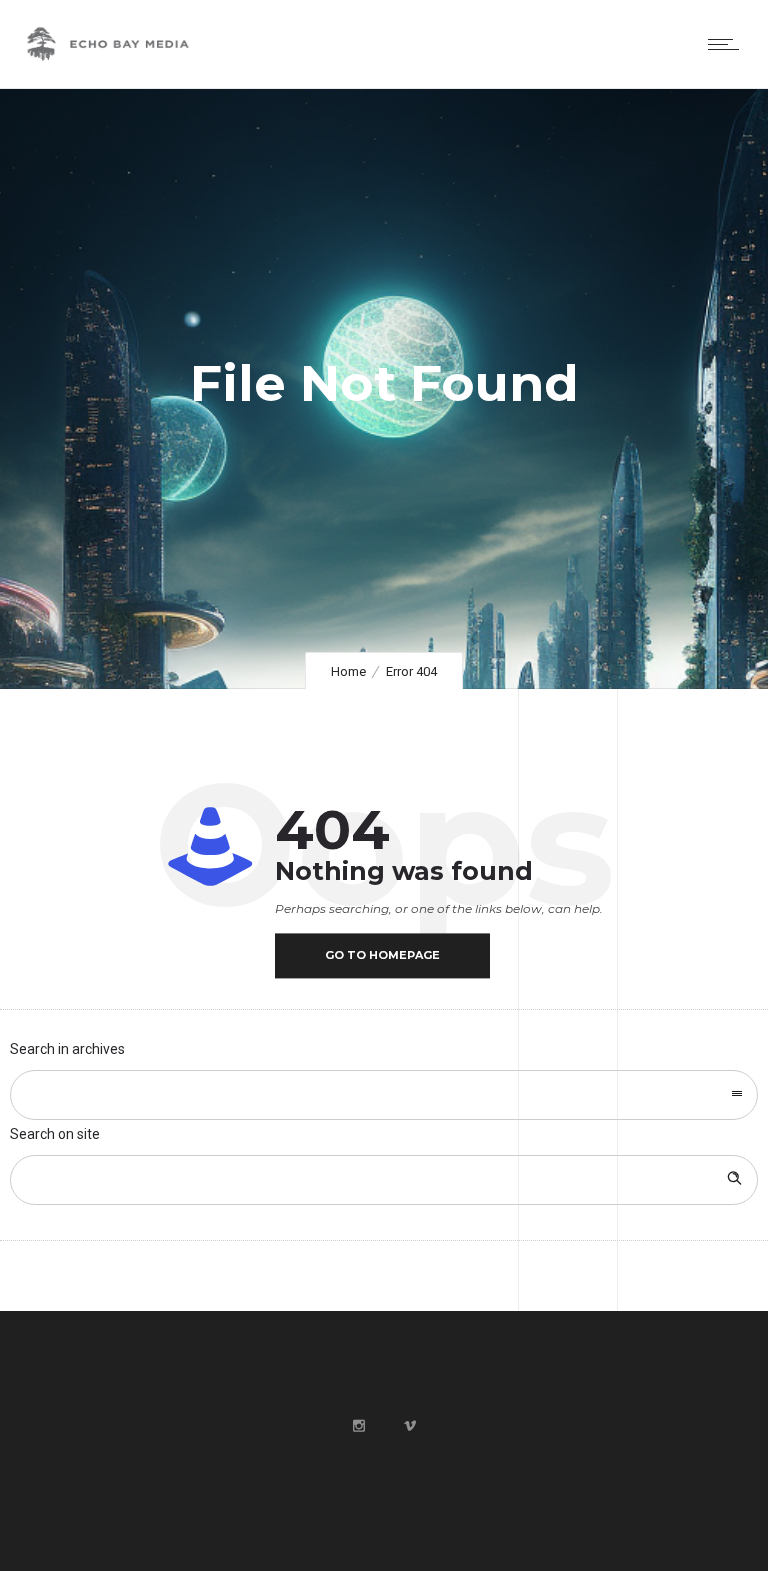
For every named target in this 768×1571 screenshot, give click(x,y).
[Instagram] (358, 1426)
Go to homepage (382, 955)
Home (348, 671)
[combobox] (384, 1095)
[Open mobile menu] (728, 44)
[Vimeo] (409, 1426)
